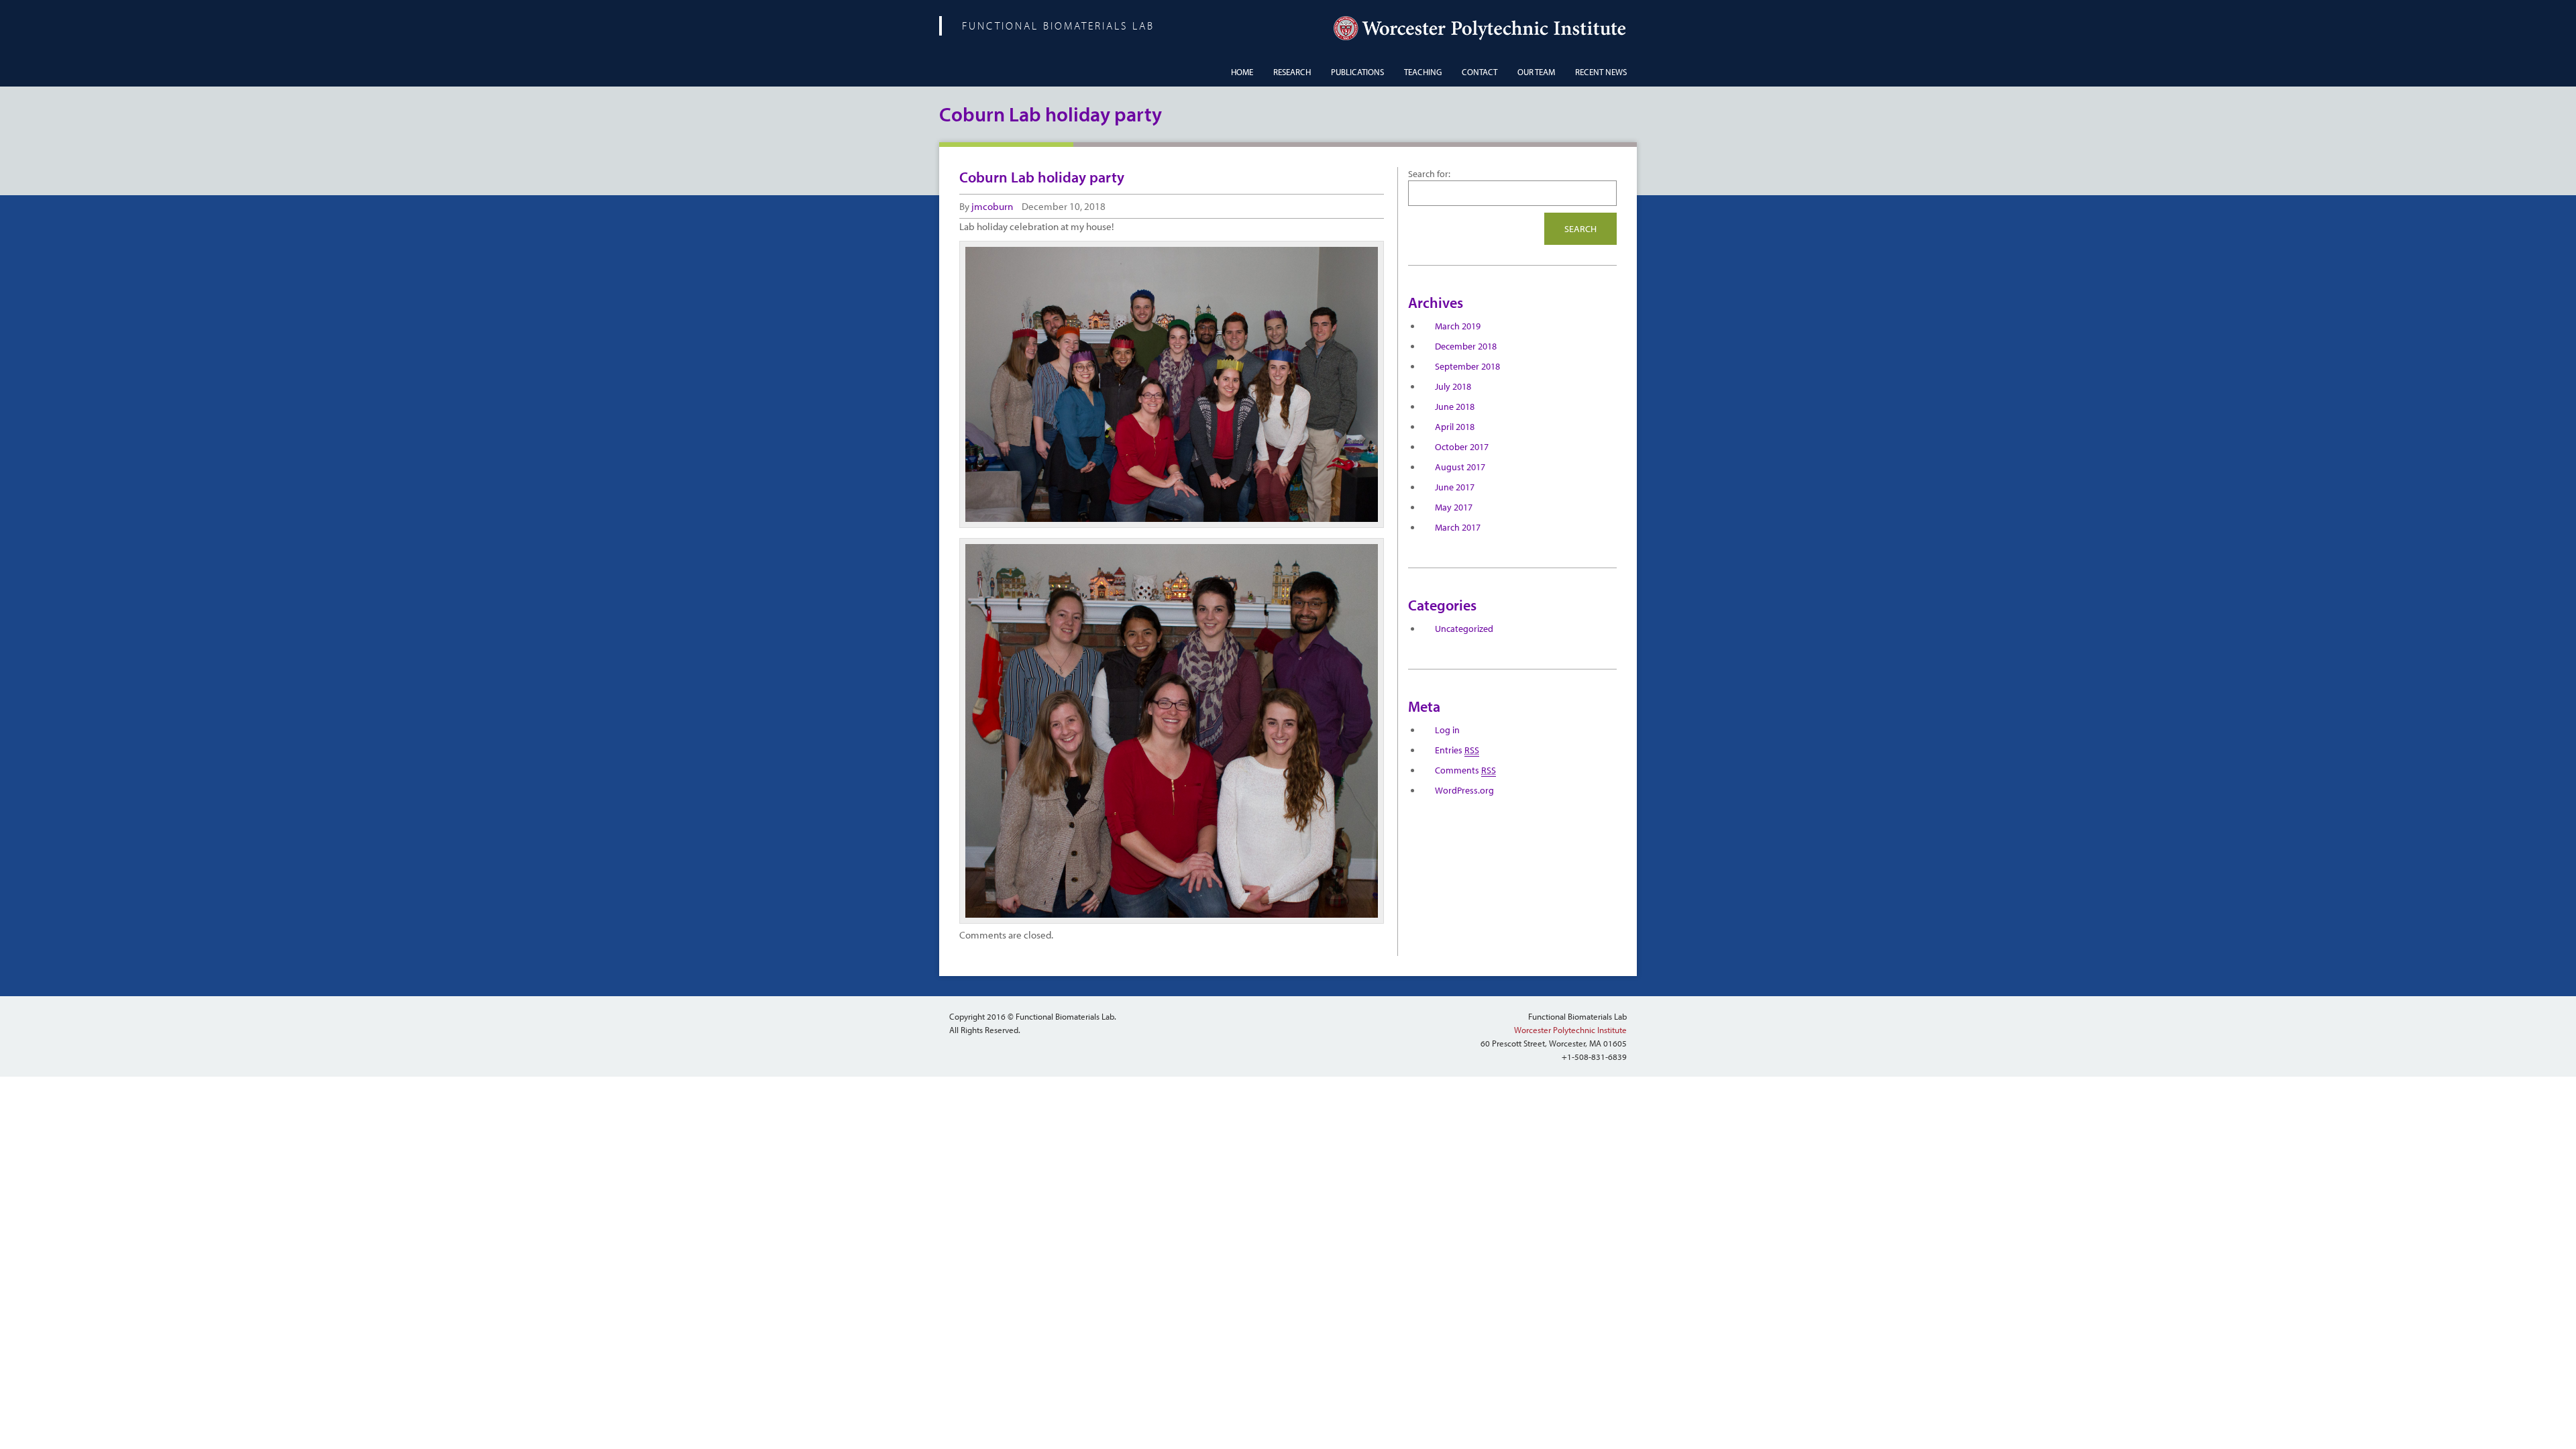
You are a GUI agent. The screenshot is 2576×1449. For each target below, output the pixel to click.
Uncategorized (1464, 629)
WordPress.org (1464, 790)
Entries (1457, 750)
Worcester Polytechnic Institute (1570, 1030)
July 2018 (1453, 386)
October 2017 (1462, 447)
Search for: (1429, 174)
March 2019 (1458, 326)
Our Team (1536, 72)
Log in (1447, 730)
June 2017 (1455, 487)
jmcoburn (992, 206)
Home (1242, 72)
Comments (1465, 770)
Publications (1357, 72)
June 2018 (1455, 407)
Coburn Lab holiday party (1042, 177)
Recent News (1601, 72)
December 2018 (1466, 346)
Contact (1480, 72)
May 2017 (1454, 507)
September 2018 (1467, 366)
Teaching (1423, 72)
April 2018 (1455, 427)
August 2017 (1460, 467)
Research (1292, 72)
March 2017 (1458, 527)
